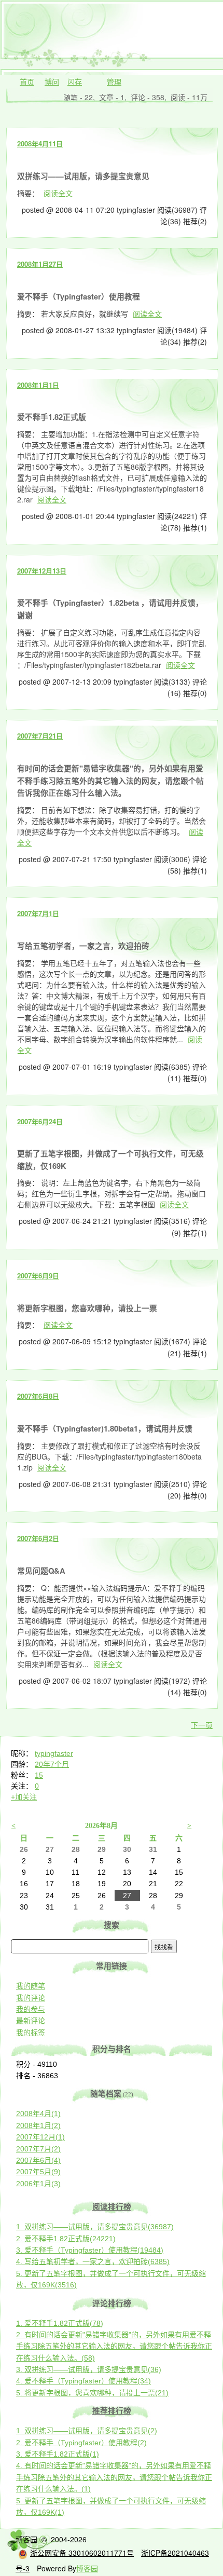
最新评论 (31, 2021)
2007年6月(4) (38, 2160)
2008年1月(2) (38, 2125)
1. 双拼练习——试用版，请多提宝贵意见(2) (87, 2431)
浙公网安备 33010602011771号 (82, 2553)
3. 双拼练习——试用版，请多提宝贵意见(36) (89, 2369)
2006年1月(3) (38, 2184)
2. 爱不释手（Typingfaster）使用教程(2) (81, 2443)
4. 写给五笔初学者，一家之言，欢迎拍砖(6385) (93, 2261)
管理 (114, 81)
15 (39, 1775)
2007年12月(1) (40, 2137)
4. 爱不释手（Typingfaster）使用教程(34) (83, 2381)
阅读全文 (58, 193)
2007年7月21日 (40, 736)
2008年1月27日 (40, 264)
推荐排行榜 (112, 2411)
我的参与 (31, 2009)
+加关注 (24, 1797)
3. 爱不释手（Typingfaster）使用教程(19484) (90, 2250)
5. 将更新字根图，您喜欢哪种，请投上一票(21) (92, 2393)
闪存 (75, 81)
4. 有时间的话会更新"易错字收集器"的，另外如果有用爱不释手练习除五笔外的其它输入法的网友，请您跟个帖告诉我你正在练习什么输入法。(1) (114, 2477)
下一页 (202, 1725)
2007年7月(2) (38, 2149)
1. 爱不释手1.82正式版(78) (60, 2323)
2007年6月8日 (38, 1396)
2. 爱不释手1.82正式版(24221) (66, 2239)
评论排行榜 (112, 2304)
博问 (52, 81)
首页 (27, 81)
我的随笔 (31, 1986)
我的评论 (31, 1998)
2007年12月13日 (42, 571)
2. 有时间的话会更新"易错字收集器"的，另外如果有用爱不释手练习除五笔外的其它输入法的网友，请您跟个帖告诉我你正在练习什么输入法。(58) (114, 2346)
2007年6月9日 (38, 1276)
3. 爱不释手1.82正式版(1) (58, 2454)
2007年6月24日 (40, 1121)
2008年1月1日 (38, 385)
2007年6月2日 (38, 1538)
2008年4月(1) (38, 2114)
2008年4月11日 (40, 144)
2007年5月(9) (38, 2172)
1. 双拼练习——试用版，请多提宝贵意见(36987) (95, 2227)
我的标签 (31, 2033)
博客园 (26, 2539)
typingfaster (54, 1753)
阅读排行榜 (112, 2207)
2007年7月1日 (38, 913)
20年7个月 (52, 1764)
